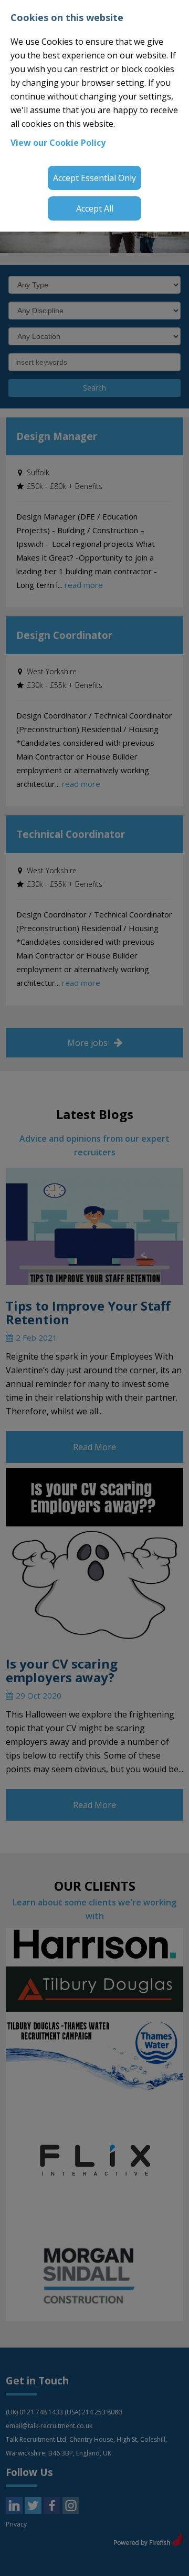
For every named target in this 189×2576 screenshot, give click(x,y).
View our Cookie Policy (58, 143)
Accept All (95, 208)
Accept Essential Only (94, 178)
